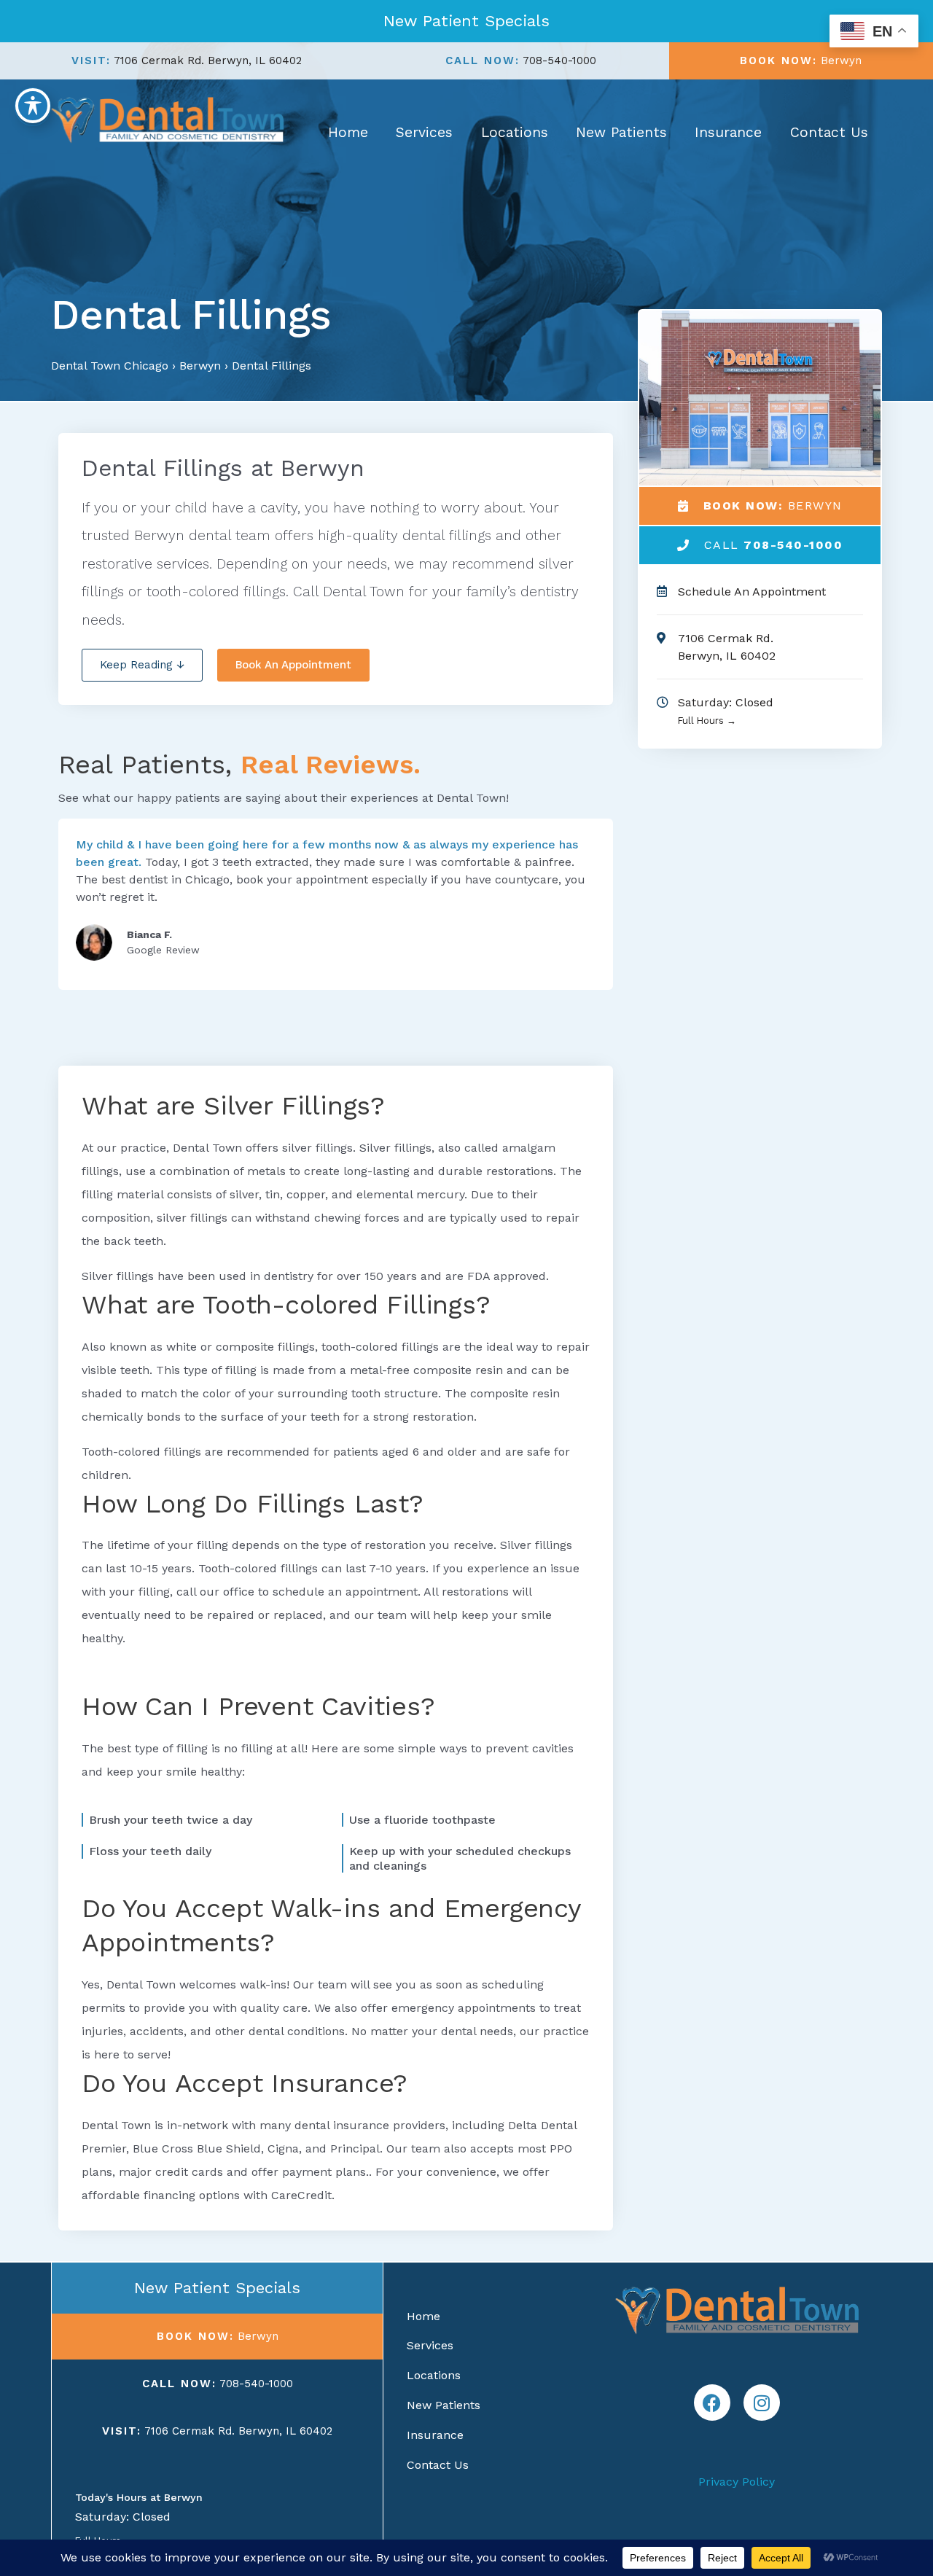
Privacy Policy (737, 2482)
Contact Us (829, 132)
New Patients (621, 132)
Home (348, 132)
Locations (515, 132)
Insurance (728, 132)
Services (424, 132)
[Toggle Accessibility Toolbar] (33, 106)
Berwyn (200, 366)
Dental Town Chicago (110, 366)
